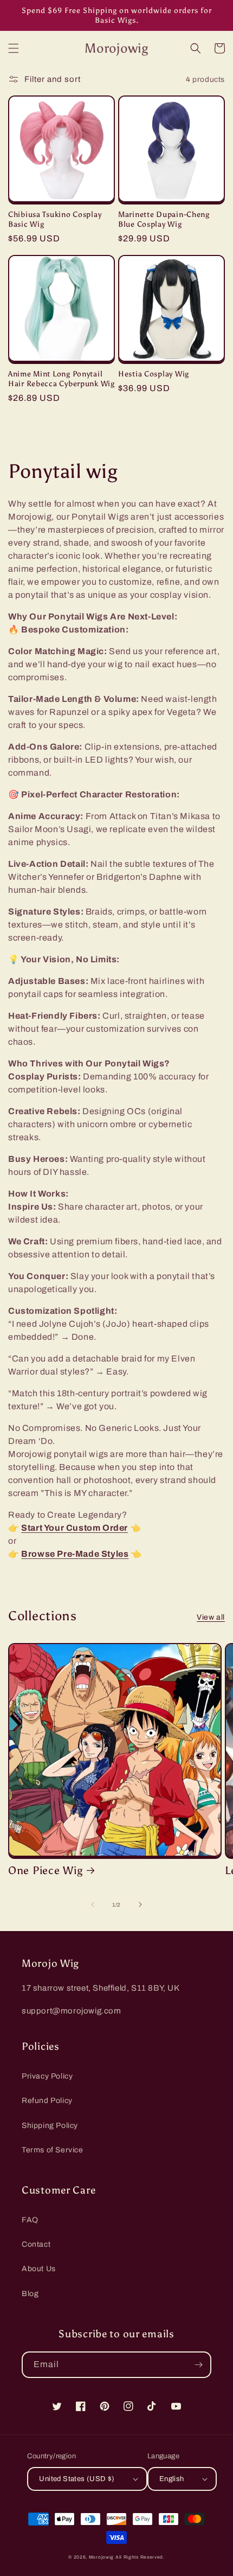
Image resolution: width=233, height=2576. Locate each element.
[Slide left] (93, 1904)
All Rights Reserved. (140, 2557)
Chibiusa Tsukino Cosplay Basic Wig (55, 219)
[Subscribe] (198, 2365)
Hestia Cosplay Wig (154, 374)
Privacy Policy (47, 2076)
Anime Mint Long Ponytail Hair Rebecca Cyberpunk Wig (62, 379)
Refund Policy (47, 2101)
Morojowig (101, 2557)
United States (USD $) (77, 2479)
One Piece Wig (45, 1870)
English (172, 2479)
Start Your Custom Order (75, 1528)
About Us (39, 2269)
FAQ (30, 2220)
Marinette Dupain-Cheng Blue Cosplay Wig (164, 219)
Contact (36, 2244)
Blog (30, 2294)
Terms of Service (53, 2150)
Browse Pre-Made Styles (75, 1554)
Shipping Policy (50, 2126)
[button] (14, 48)
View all (211, 1617)
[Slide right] (140, 1904)
